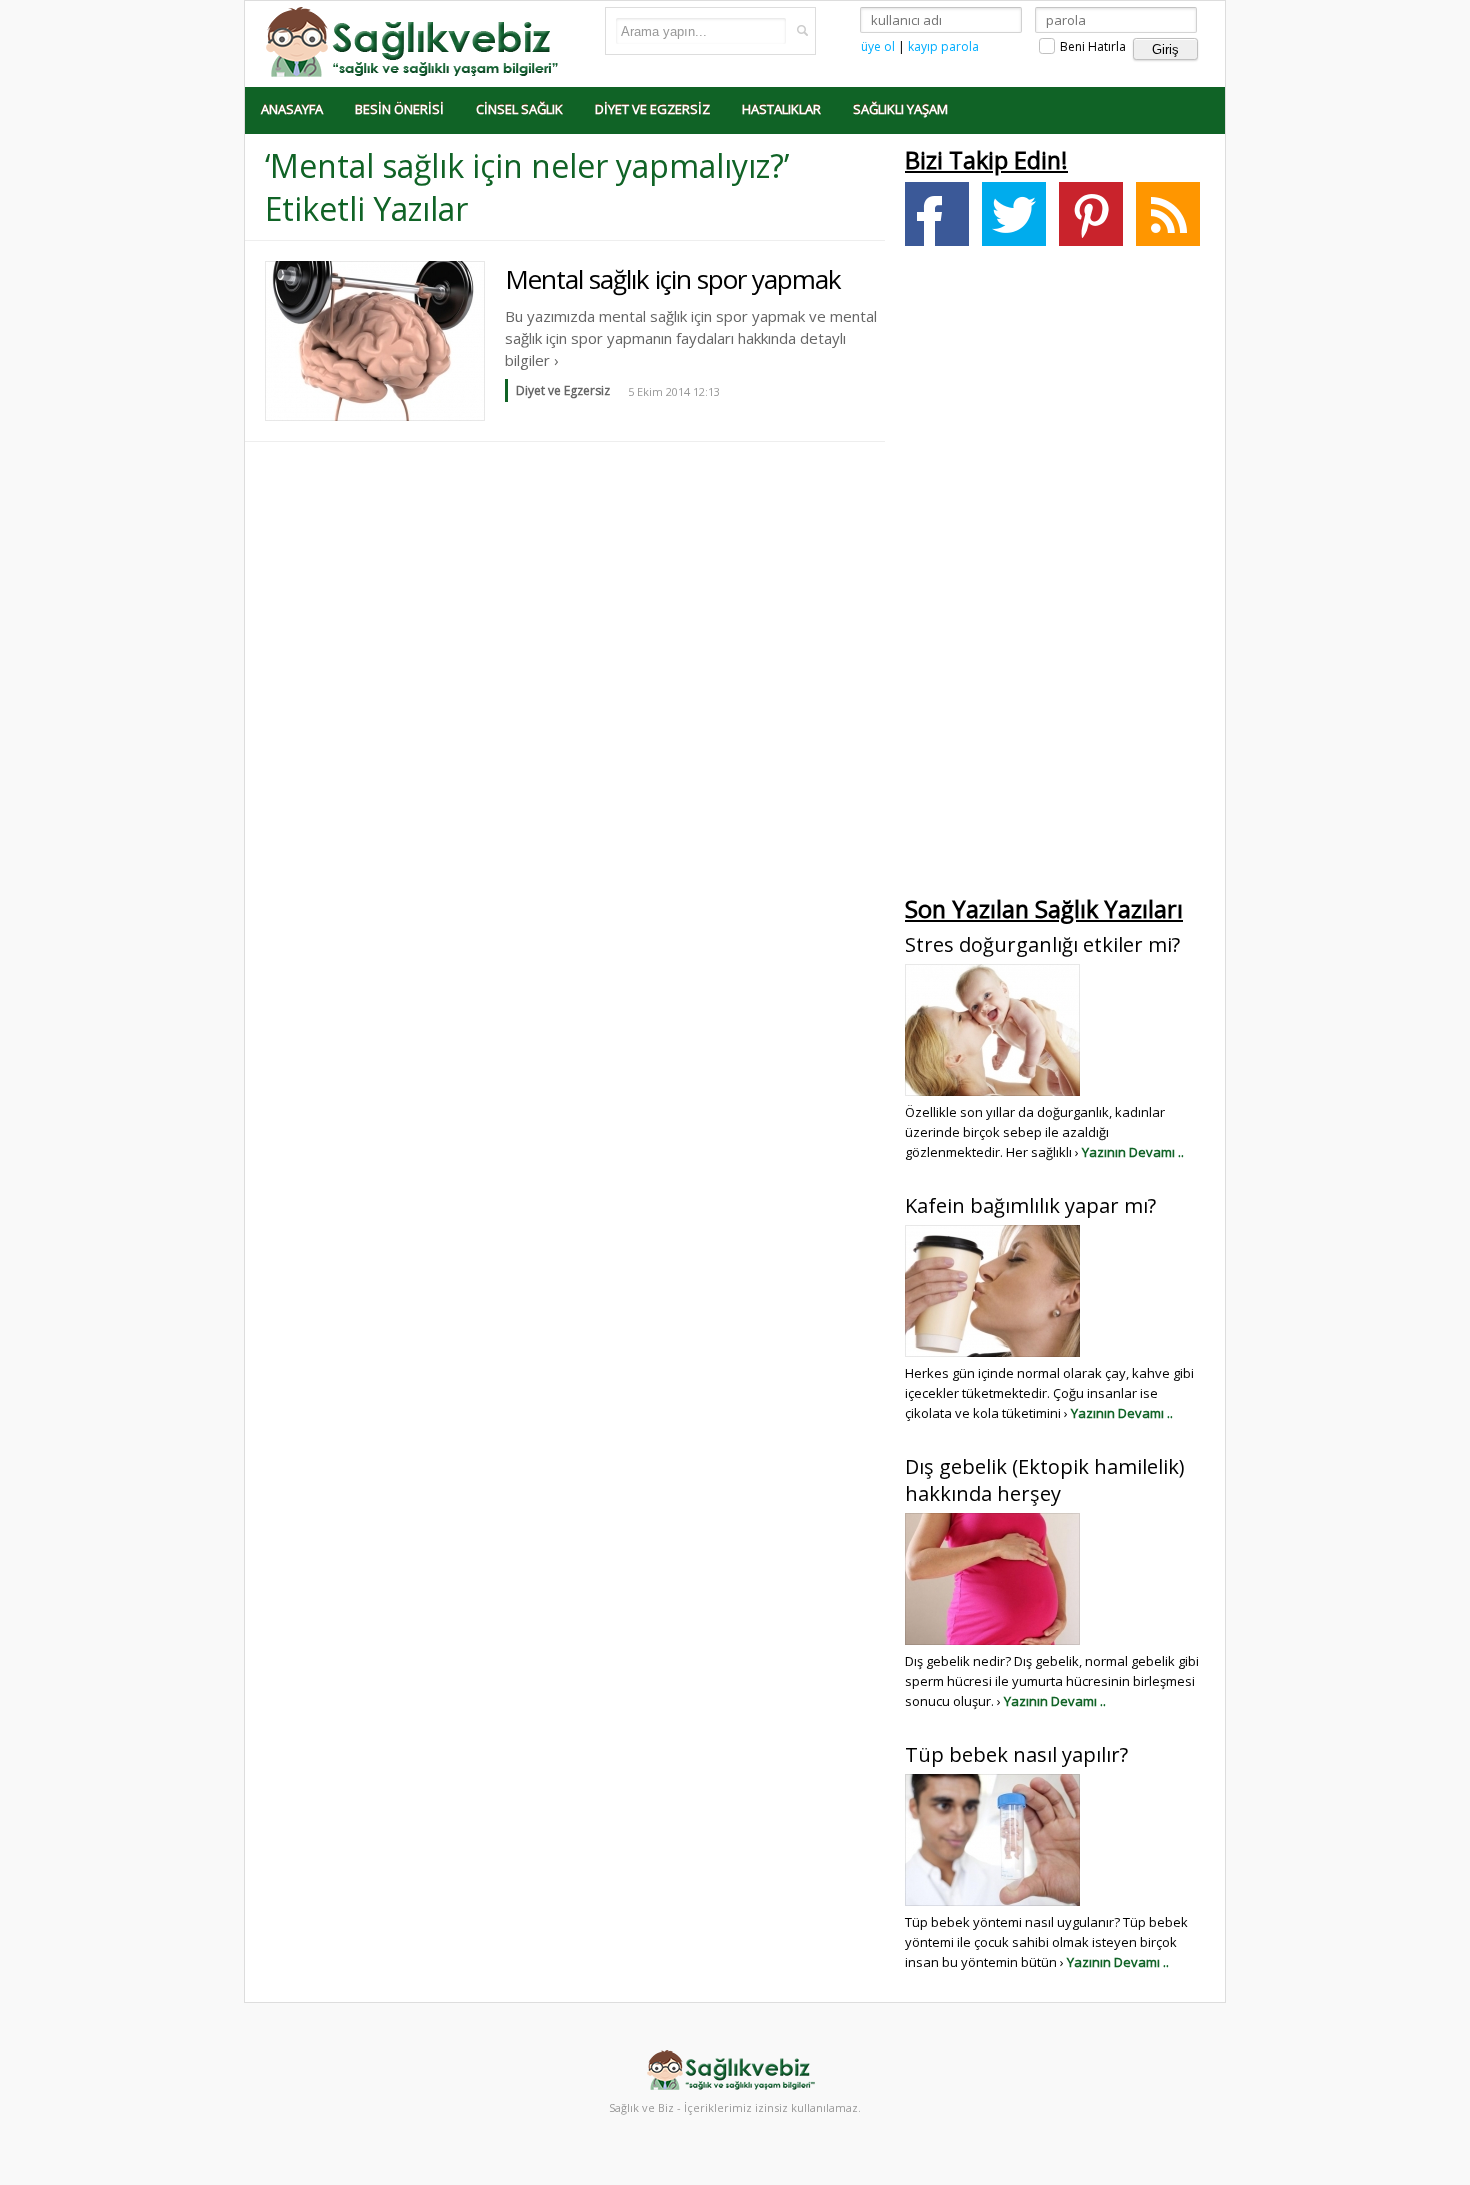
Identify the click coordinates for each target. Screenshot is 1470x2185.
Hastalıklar (781, 109)
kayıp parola (943, 46)
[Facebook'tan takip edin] (937, 214)
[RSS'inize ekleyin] (1168, 214)
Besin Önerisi (399, 109)
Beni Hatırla (1091, 46)
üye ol (878, 46)
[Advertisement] (1055, 576)
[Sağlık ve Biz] (415, 40)
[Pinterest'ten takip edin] (1091, 214)
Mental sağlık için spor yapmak (673, 279)
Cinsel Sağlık (519, 109)
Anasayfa (292, 109)
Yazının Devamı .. (1133, 1152)
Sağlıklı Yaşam (900, 109)
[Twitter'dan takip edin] (1014, 214)
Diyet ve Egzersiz (652, 109)
